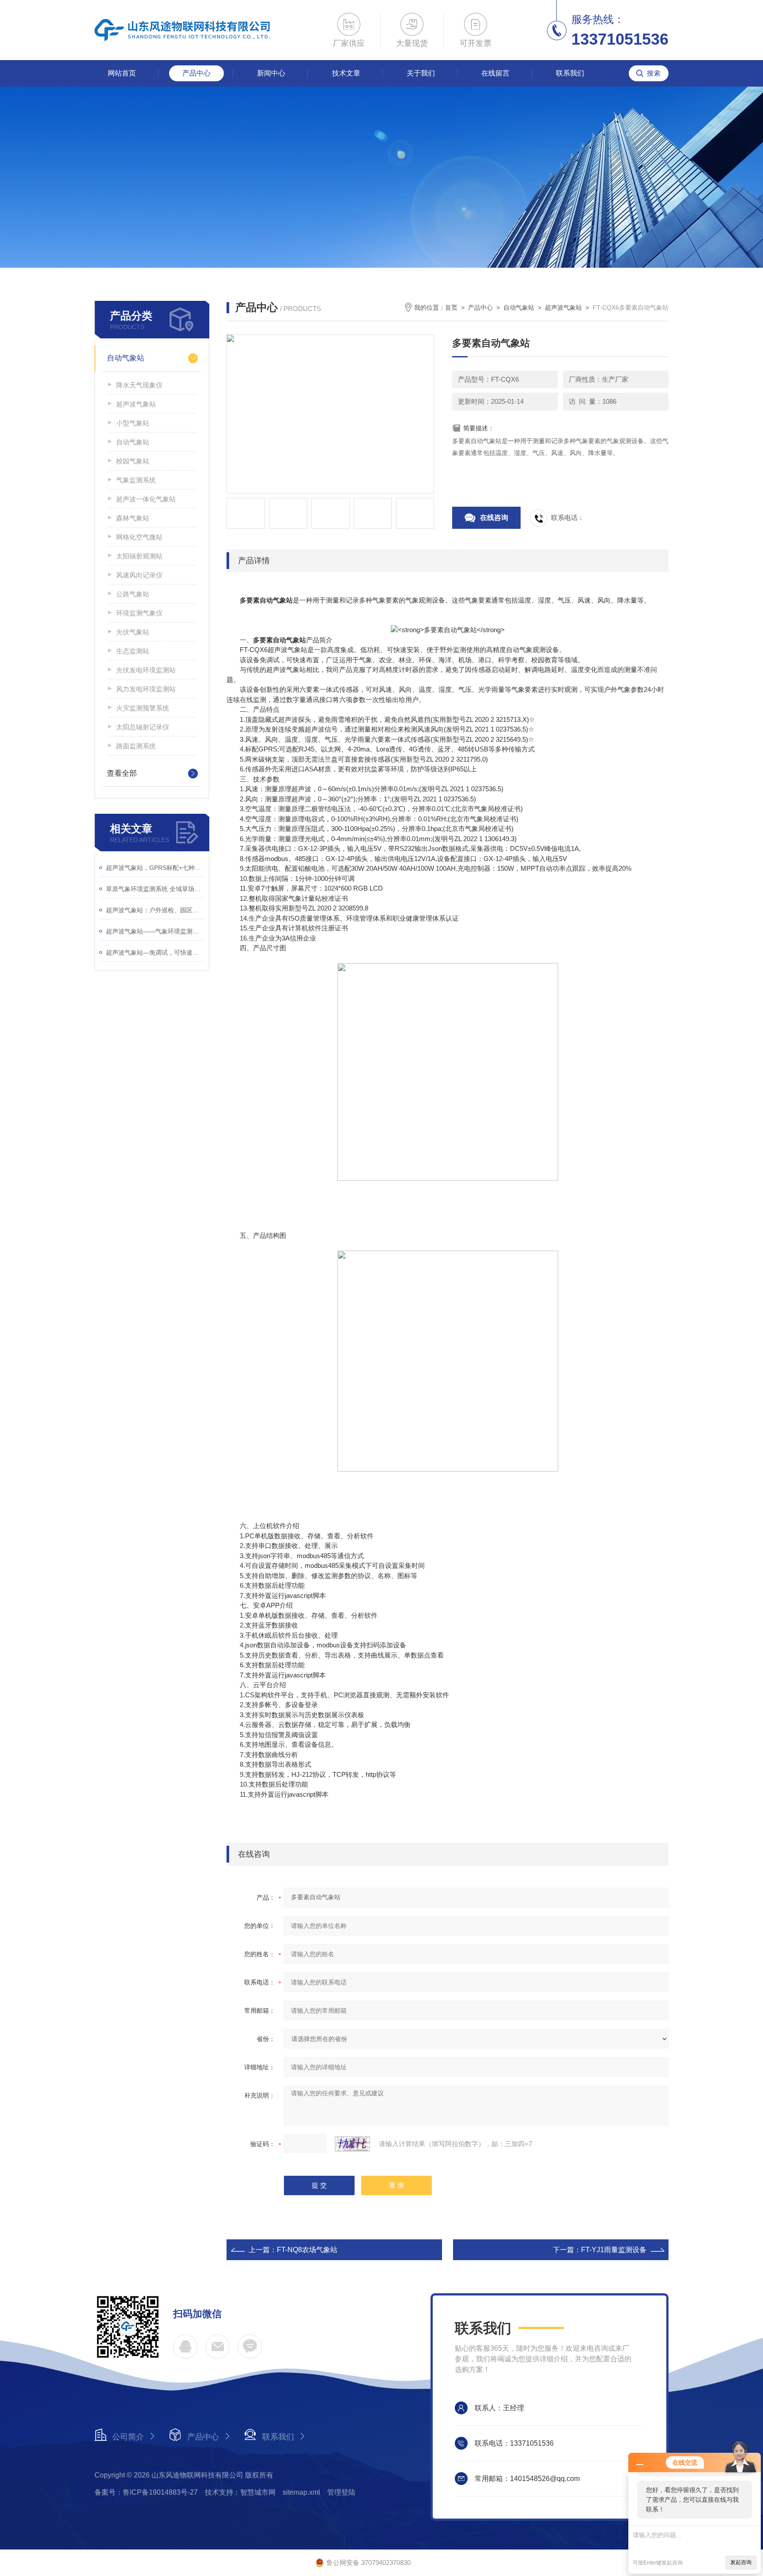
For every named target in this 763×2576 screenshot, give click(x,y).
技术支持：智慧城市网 (240, 2492)
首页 (451, 307)
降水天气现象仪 (139, 385)
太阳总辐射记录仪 (143, 727)
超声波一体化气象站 (146, 499)
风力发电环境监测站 (146, 689)
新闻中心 (271, 73)
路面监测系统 (136, 746)
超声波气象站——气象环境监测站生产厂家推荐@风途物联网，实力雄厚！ (155, 931)
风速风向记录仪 (139, 575)
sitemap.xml (301, 2492)
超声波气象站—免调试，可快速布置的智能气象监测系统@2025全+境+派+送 (155, 952)
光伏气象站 (133, 632)
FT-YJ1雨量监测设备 (614, 2250)
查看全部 (122, 773)
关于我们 (421, 73)
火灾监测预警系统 (143, 708)
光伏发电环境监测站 (146, 670)
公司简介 (128, 2437)
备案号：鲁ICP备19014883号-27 (146, 2492)
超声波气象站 (136, 404)
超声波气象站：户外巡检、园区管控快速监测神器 (155, 910)
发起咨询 (741, 2562)
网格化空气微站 (139, 537)
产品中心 (196, 73)
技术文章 (346, 73)
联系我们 (570, 73)
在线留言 (495, 73)
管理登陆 (341, 2492)
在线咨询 (494, 518)
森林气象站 (133, 518)
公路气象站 (133, 594)
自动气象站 (126, 358)
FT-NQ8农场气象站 (307, 2250)
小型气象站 (133, 423)
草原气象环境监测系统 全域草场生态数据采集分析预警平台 (155, 889)
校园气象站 (133, 461)
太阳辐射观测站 (139, 556)
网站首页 (122, 73)
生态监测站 (133, 651)
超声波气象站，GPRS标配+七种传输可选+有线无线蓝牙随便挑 (155, 868)
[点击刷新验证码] (352, 2144)
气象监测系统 (136, 480)
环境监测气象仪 (139, 613)
